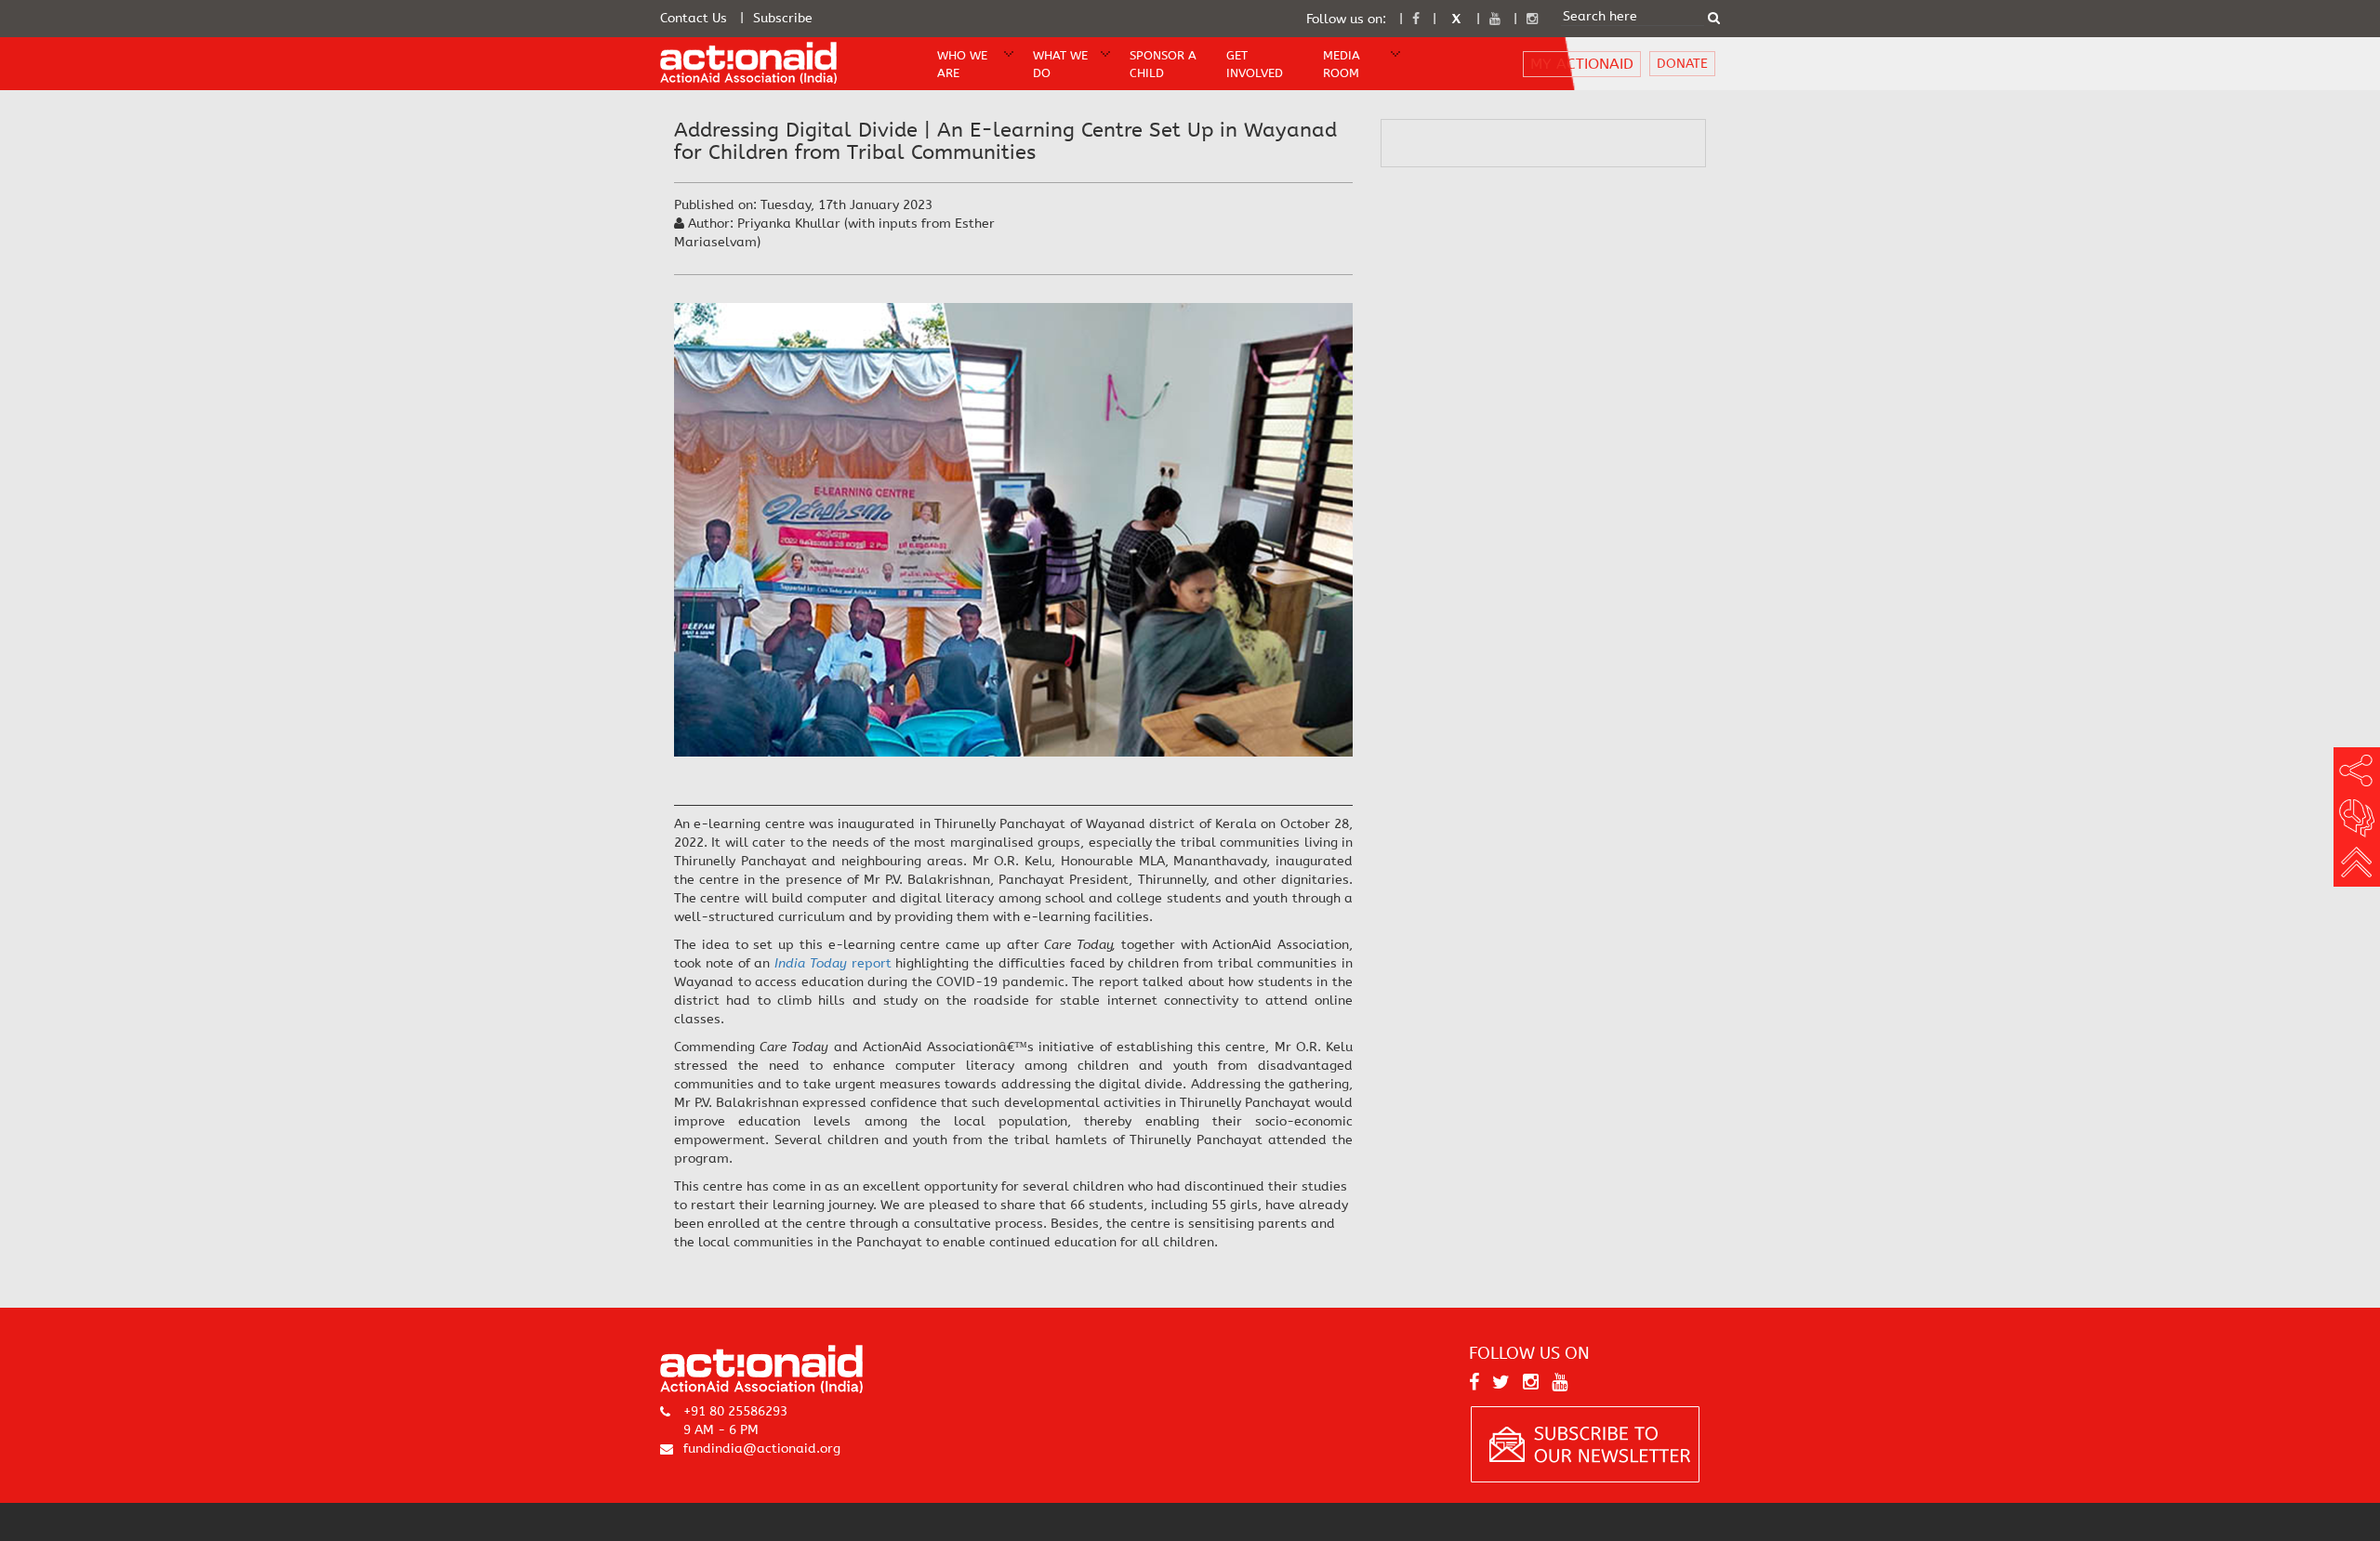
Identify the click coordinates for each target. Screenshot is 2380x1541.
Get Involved (1255, 64)
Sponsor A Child (1163, 64)
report (833, 963)
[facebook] (1416, 19)
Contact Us (694, 18)
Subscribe (783, 18)
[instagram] (1532, 19)
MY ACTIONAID (1582, 64)
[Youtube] (1495, 19)
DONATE (1682, 64)
